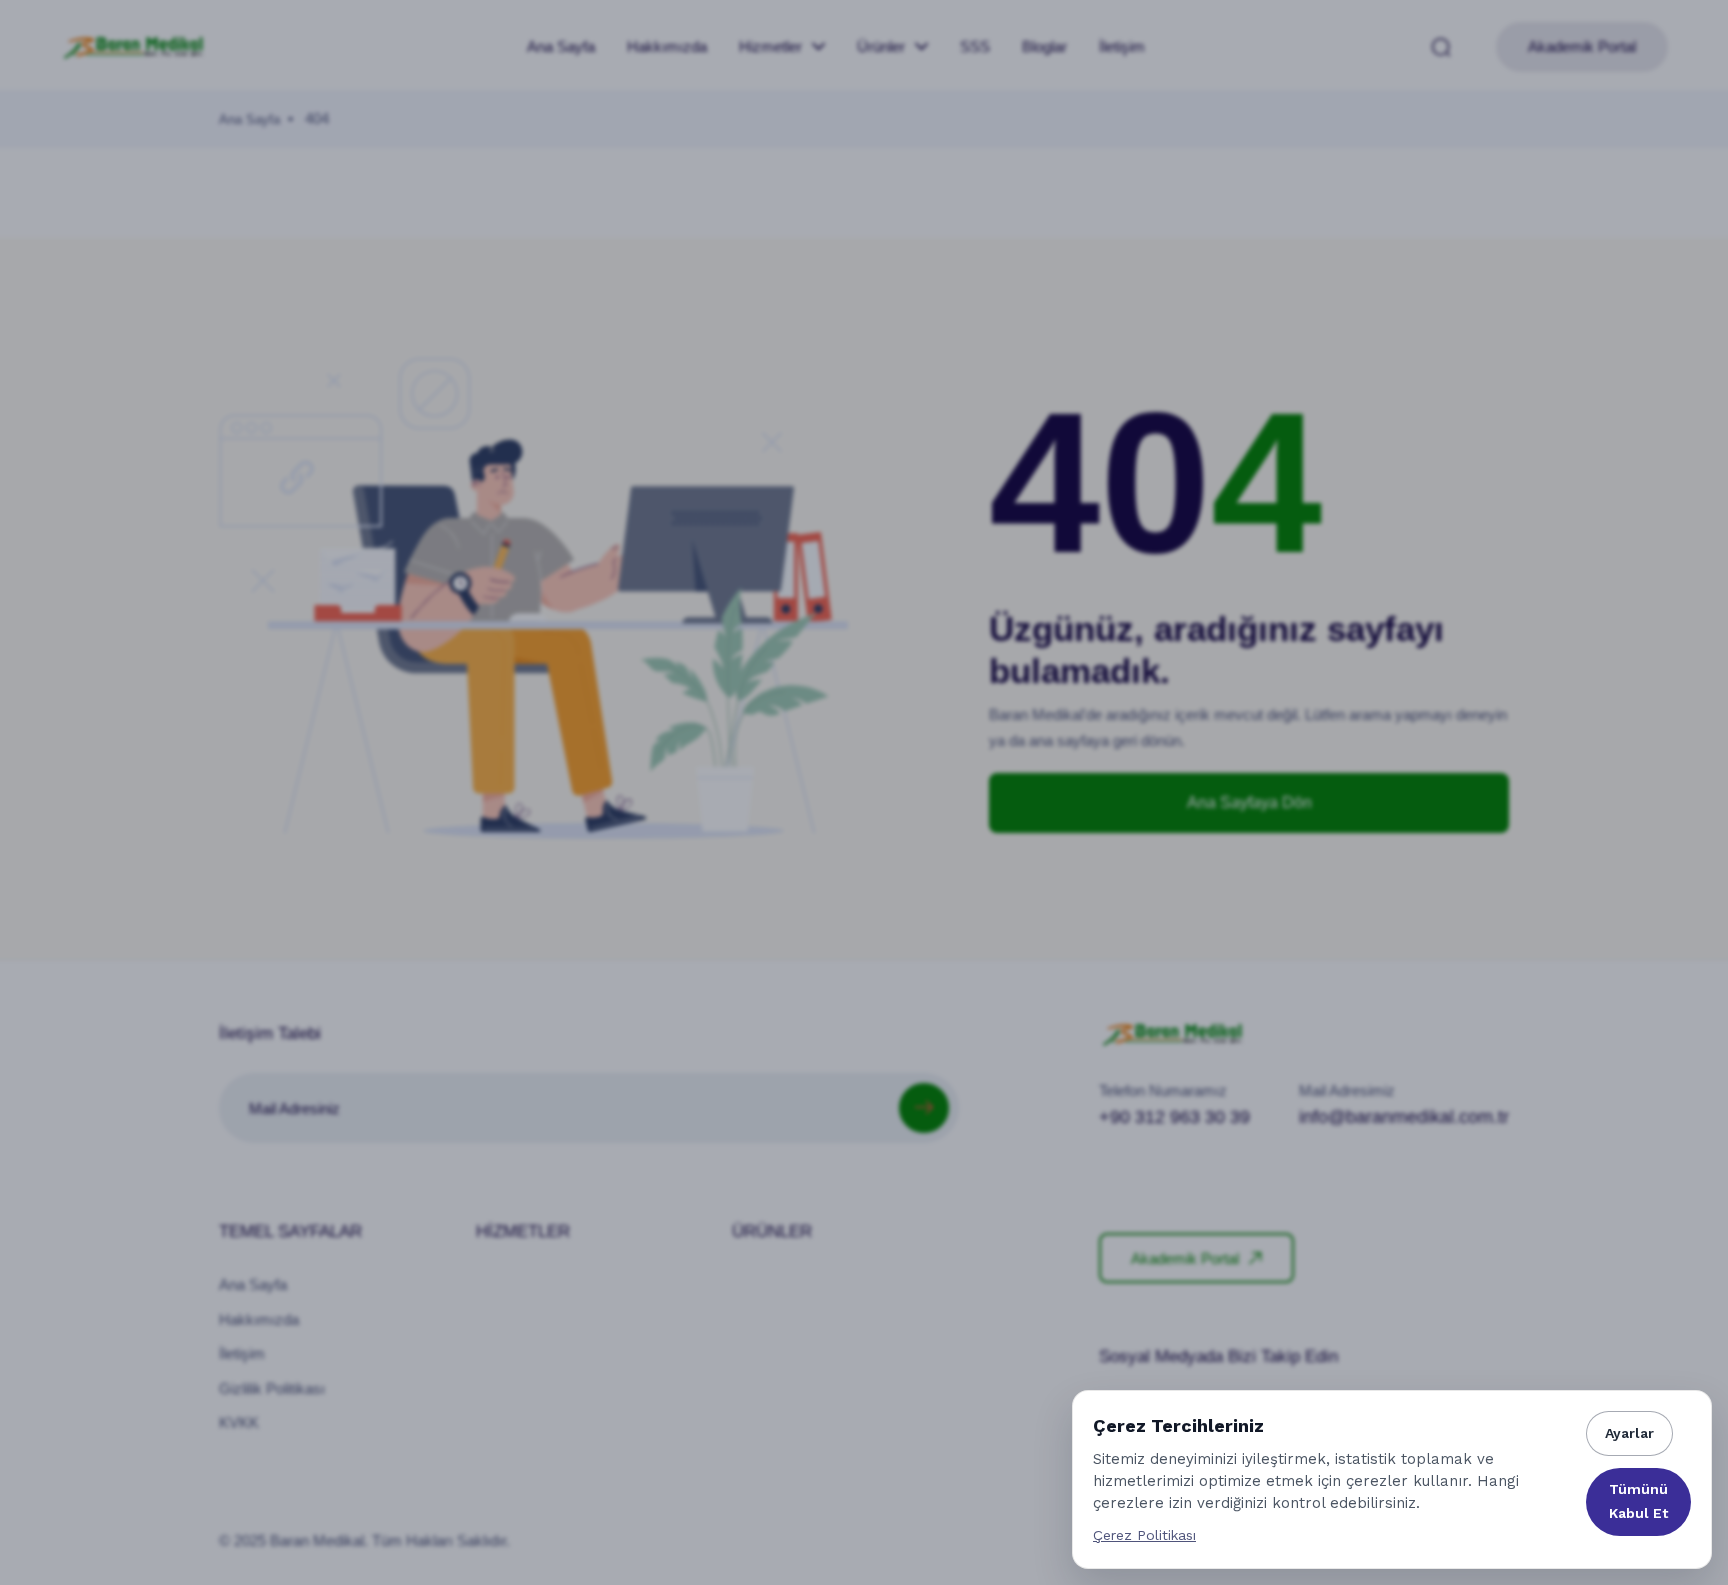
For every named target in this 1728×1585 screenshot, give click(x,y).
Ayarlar (1629, 1433)
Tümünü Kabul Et (1638, 1501)
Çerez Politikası (1144, 1535)
